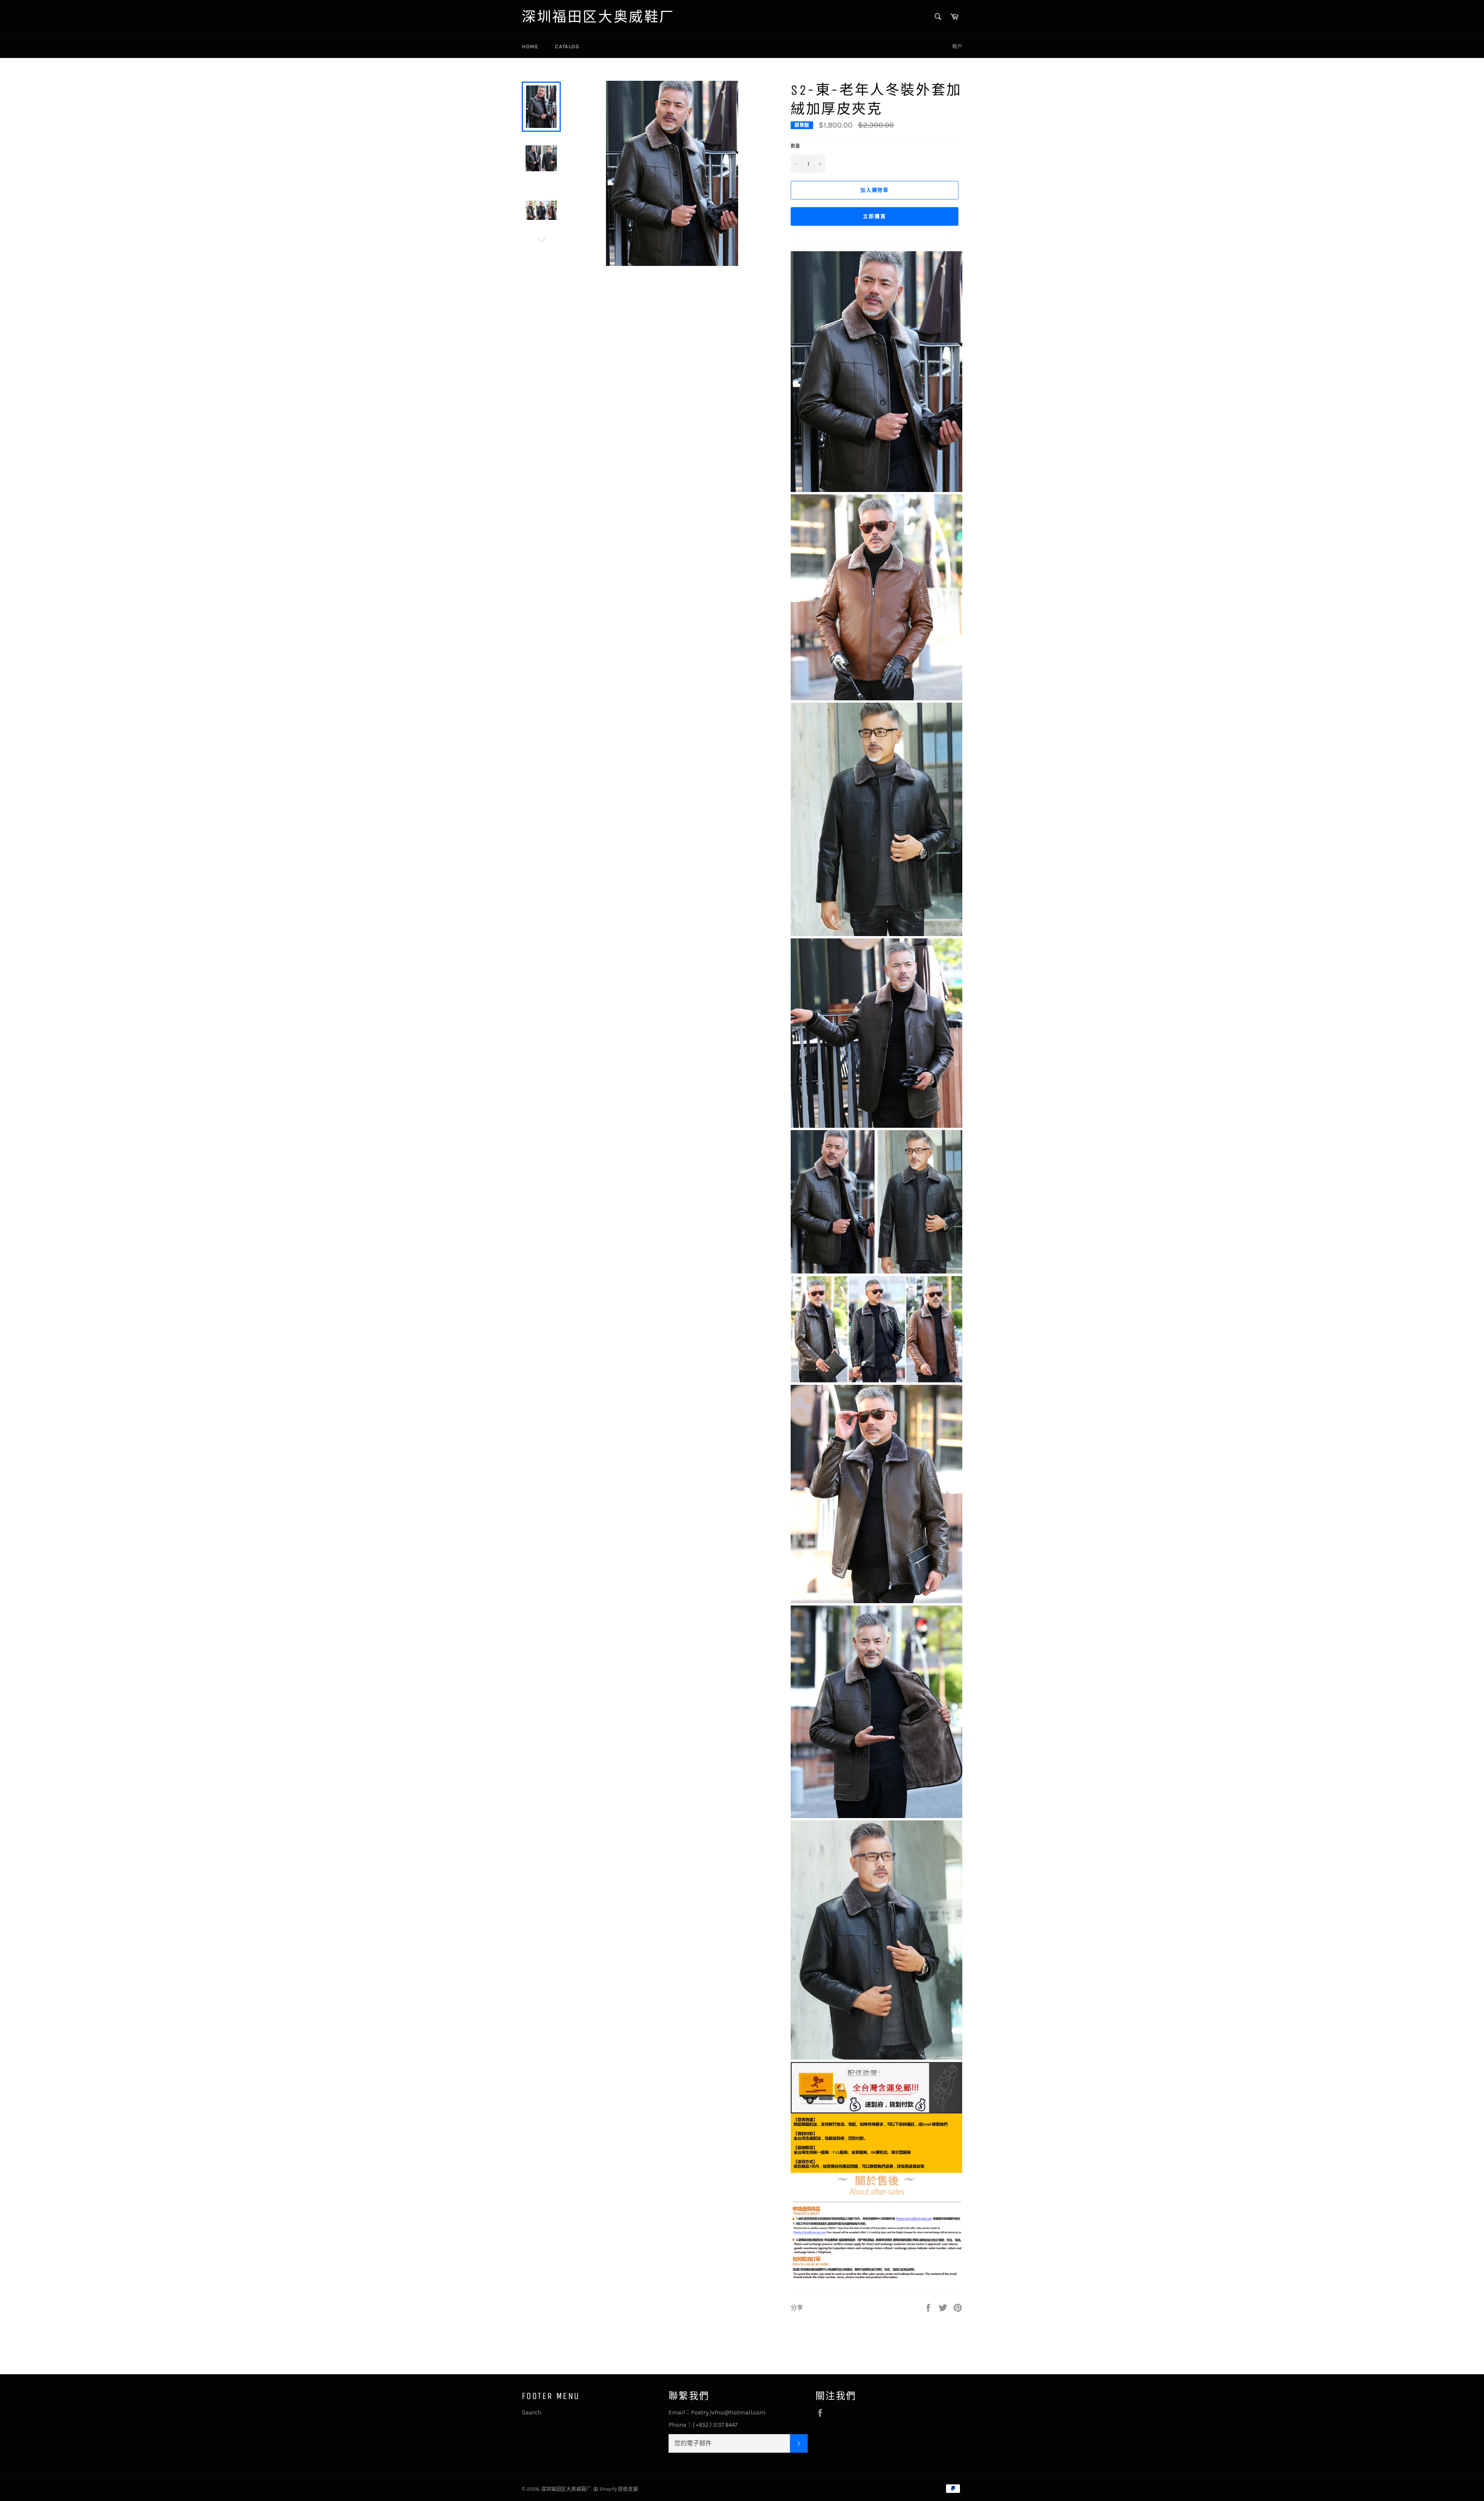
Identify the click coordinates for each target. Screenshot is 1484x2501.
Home (530, 47)
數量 (795, 146)
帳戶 (957, 46)
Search (532, 2412)
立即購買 (875, 216)
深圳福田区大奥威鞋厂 (598, 17)
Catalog (567, 47)
